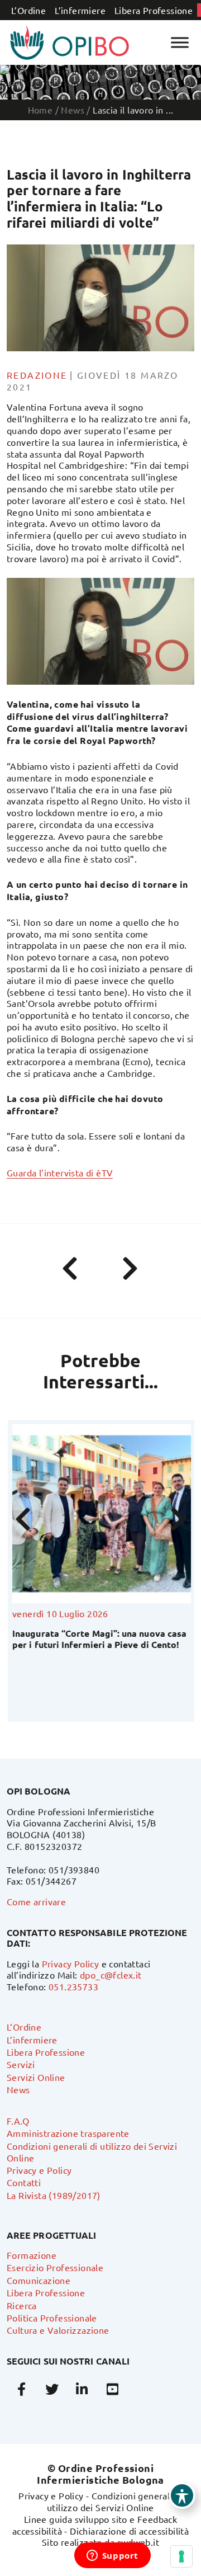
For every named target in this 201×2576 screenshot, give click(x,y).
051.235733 (73, 1986)
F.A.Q (18, 2121)
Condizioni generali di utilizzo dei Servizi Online (115, 2501)
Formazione (32, 2255)
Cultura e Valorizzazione (58, 2330)
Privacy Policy (71, 1963)
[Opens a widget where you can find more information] (112, 2556)
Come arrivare (36, 1901)
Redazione (37, 375)
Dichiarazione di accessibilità (129, 2531)
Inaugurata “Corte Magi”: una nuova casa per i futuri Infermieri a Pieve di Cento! (98, 1638)
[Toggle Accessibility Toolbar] (182, 2495)
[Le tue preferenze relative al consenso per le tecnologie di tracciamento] (181, 2556)
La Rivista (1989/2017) (54, 2195)
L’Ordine (28, 10)
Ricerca (22, 2305)
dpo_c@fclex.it (111, 1975)
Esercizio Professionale (55, 2267)
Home (40, 110)
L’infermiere (80, 10)
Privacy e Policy (39, 2170)
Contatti (24, 2182)
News (18, 2089)
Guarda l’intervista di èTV (60, 1172)
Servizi (21, 2064)
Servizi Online (36, 2077)
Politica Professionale (52, 2318)
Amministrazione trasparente (68, 2133)
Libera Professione (154, 10)
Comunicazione (39, 2280)
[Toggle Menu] (180, 42)
